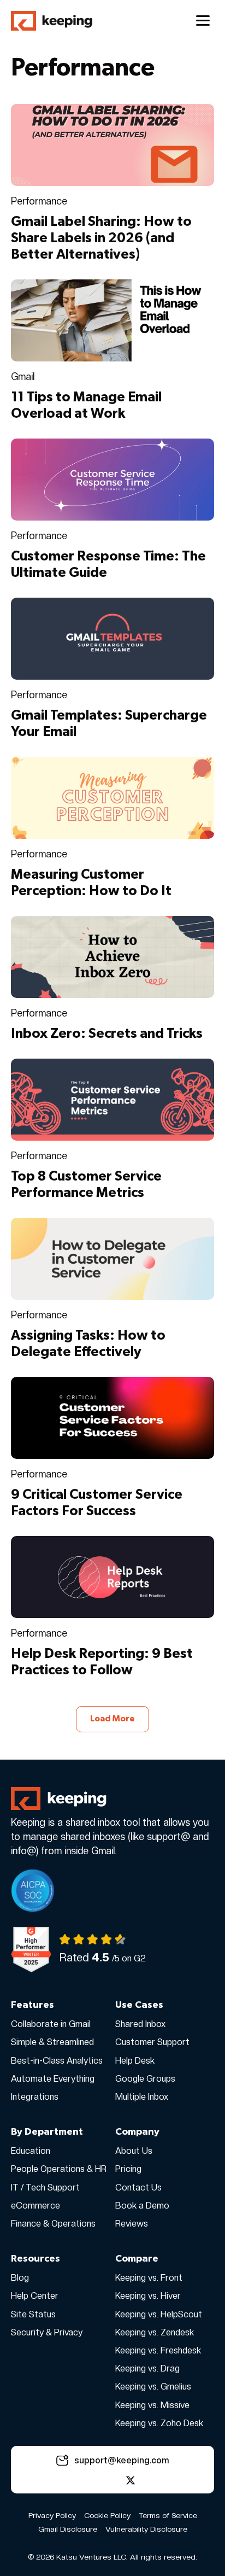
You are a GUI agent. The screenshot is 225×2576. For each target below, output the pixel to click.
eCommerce (35, 2206)
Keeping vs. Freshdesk (158, 2350)
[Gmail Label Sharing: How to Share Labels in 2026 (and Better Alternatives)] (112, 144)
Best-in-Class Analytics (57, 2061)
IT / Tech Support (45, 2187)
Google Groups (145, 2079)
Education (31, 2151)
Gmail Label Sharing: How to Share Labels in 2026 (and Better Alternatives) (101, 238)
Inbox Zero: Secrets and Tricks (107, 1034)
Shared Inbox (140, 2024)
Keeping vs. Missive (152, 2405)
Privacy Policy (52, 2515)
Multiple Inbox (142, 2097)
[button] (94, 2480)
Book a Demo (142, 2206)
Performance (39, 201)
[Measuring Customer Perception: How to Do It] (112, 797)
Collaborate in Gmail (51, 2024)
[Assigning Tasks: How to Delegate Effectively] (112, 1258)
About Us (134, 2151)
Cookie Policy (107, 2515)
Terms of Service (168, 2515)
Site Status (33, 2314)
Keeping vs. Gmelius (153, 2387)
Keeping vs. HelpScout (159, 2314)
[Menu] (203, 21)
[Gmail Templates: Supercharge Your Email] (112, 638)
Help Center (35, 2296)
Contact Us (138, 2187)
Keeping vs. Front (149, 2278)
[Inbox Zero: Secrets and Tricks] (112, 956)
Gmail (23, 376)
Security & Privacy (47, 2332)
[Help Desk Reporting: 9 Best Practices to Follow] (112, 1576)
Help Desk (135, 2061)
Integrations (35, 2097)
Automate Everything (53, 2079)
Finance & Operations (53, 2224)
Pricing (128, 2169)
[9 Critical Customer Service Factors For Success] (112, 1417)
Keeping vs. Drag (147, 2368)
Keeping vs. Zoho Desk (159, 2423)
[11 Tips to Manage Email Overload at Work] (112, 319)
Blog (20, 2278)
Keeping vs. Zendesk (155, 2332)
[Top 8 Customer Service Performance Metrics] (112, 1099)
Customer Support (152, 2042)
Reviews (132, 2224)
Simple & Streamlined (52, 2042)
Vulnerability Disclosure (146, 2529)
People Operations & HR (59, 2169)
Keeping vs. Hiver (148, 2296)
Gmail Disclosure (68, 2529)
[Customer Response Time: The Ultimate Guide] (112, 478)
